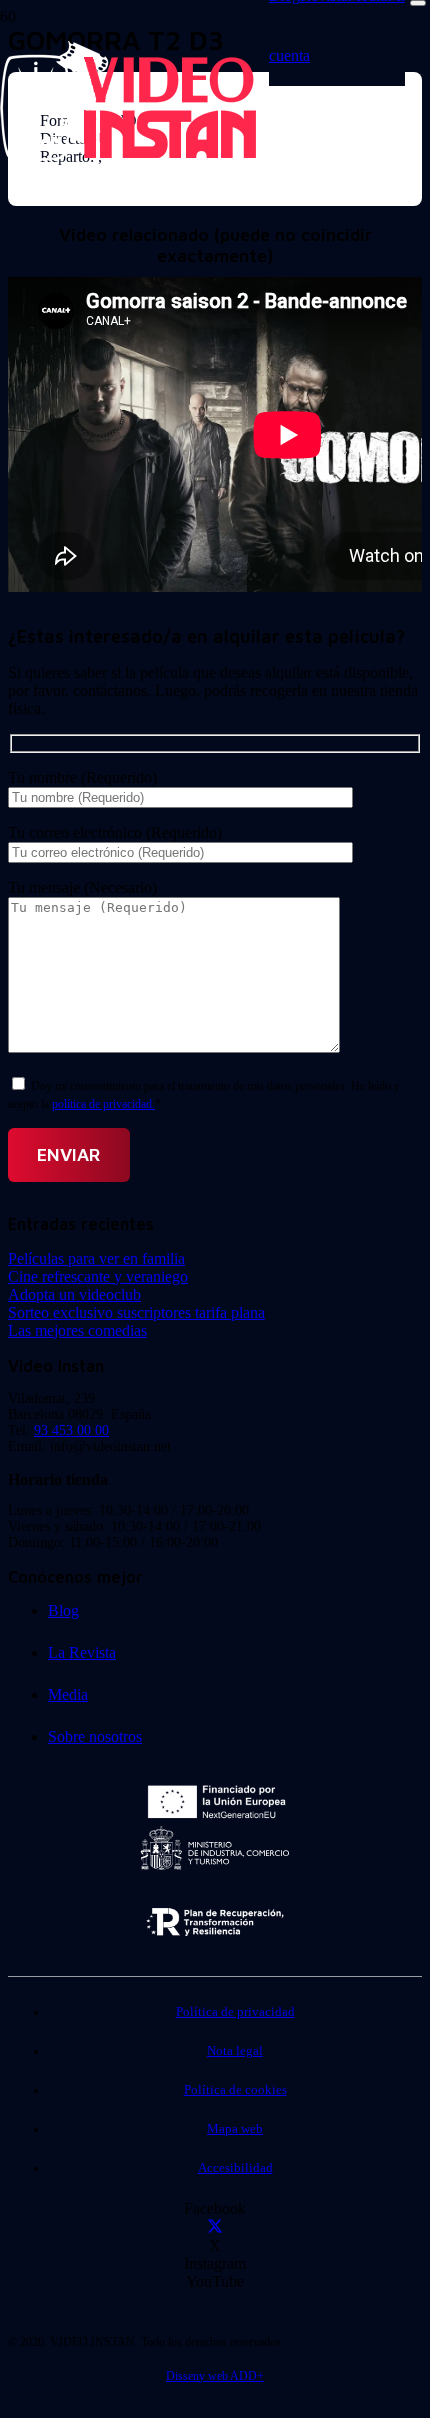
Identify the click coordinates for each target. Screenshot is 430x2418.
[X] (215, 2227)
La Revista (82, 1652)
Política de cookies (235, 2090)
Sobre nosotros (95, 1736)
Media (68, 1694)
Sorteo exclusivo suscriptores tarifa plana (136, 1312)
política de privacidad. (103, 1104)
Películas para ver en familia (96, 1258)
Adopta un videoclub (74, 1294)
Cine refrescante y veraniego (98, 1276)
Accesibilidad (235, 2168)
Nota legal (235, 2051)
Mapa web (235, 2129)
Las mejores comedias (77, 1330)
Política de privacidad (235, 2012)
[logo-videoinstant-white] (128, 155)
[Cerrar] (418, 3)
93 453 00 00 (71, 1430)
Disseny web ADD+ (215, 2376)
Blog (63, 1610)
